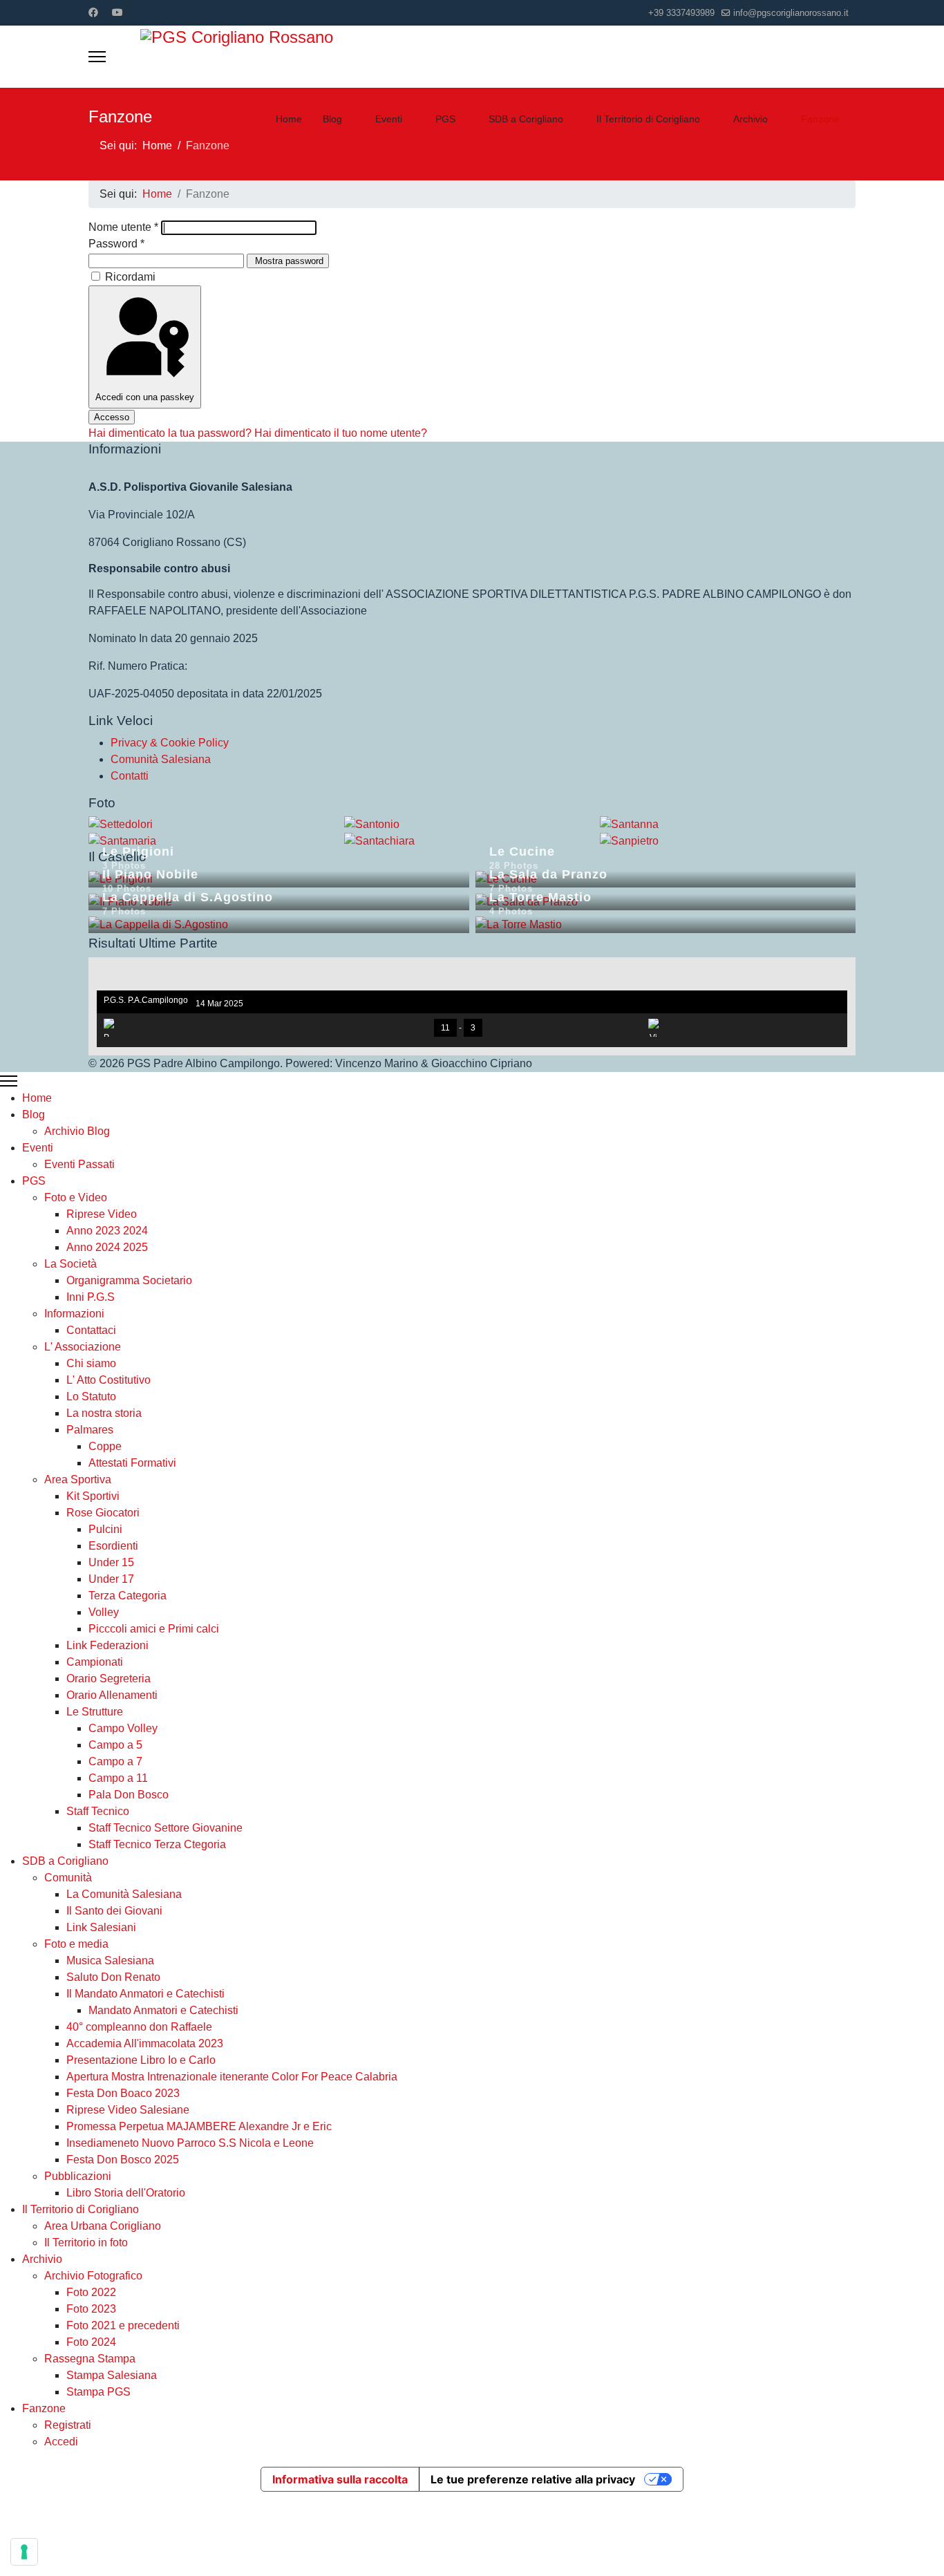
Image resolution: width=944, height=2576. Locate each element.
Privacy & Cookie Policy (170, 743)
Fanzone (820, 119)
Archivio (751, 119)
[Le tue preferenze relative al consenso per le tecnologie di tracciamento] (24, 2552)
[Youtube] (117, 12)
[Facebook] (93, 12)
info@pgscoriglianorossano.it (791, 13)
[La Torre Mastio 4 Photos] (666, 925)
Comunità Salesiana (161, 759)
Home (289, 119)
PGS (445, 119)
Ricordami (130, 277)
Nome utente (123, 227)
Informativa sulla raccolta (340, 2479)
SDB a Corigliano (526, 119)
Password (116, 244)
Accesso (112, 417)
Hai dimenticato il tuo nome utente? (341, 433)
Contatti (130, 776)
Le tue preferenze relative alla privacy (533, 2479)
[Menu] (97, 57)
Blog (332, 119)
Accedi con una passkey (145, 397)
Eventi (389, 119)
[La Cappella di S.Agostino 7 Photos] (279, 925)
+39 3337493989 (681, 13)
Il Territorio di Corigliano (648, 119)
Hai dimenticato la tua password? (171, 433)
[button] (837, 975)
